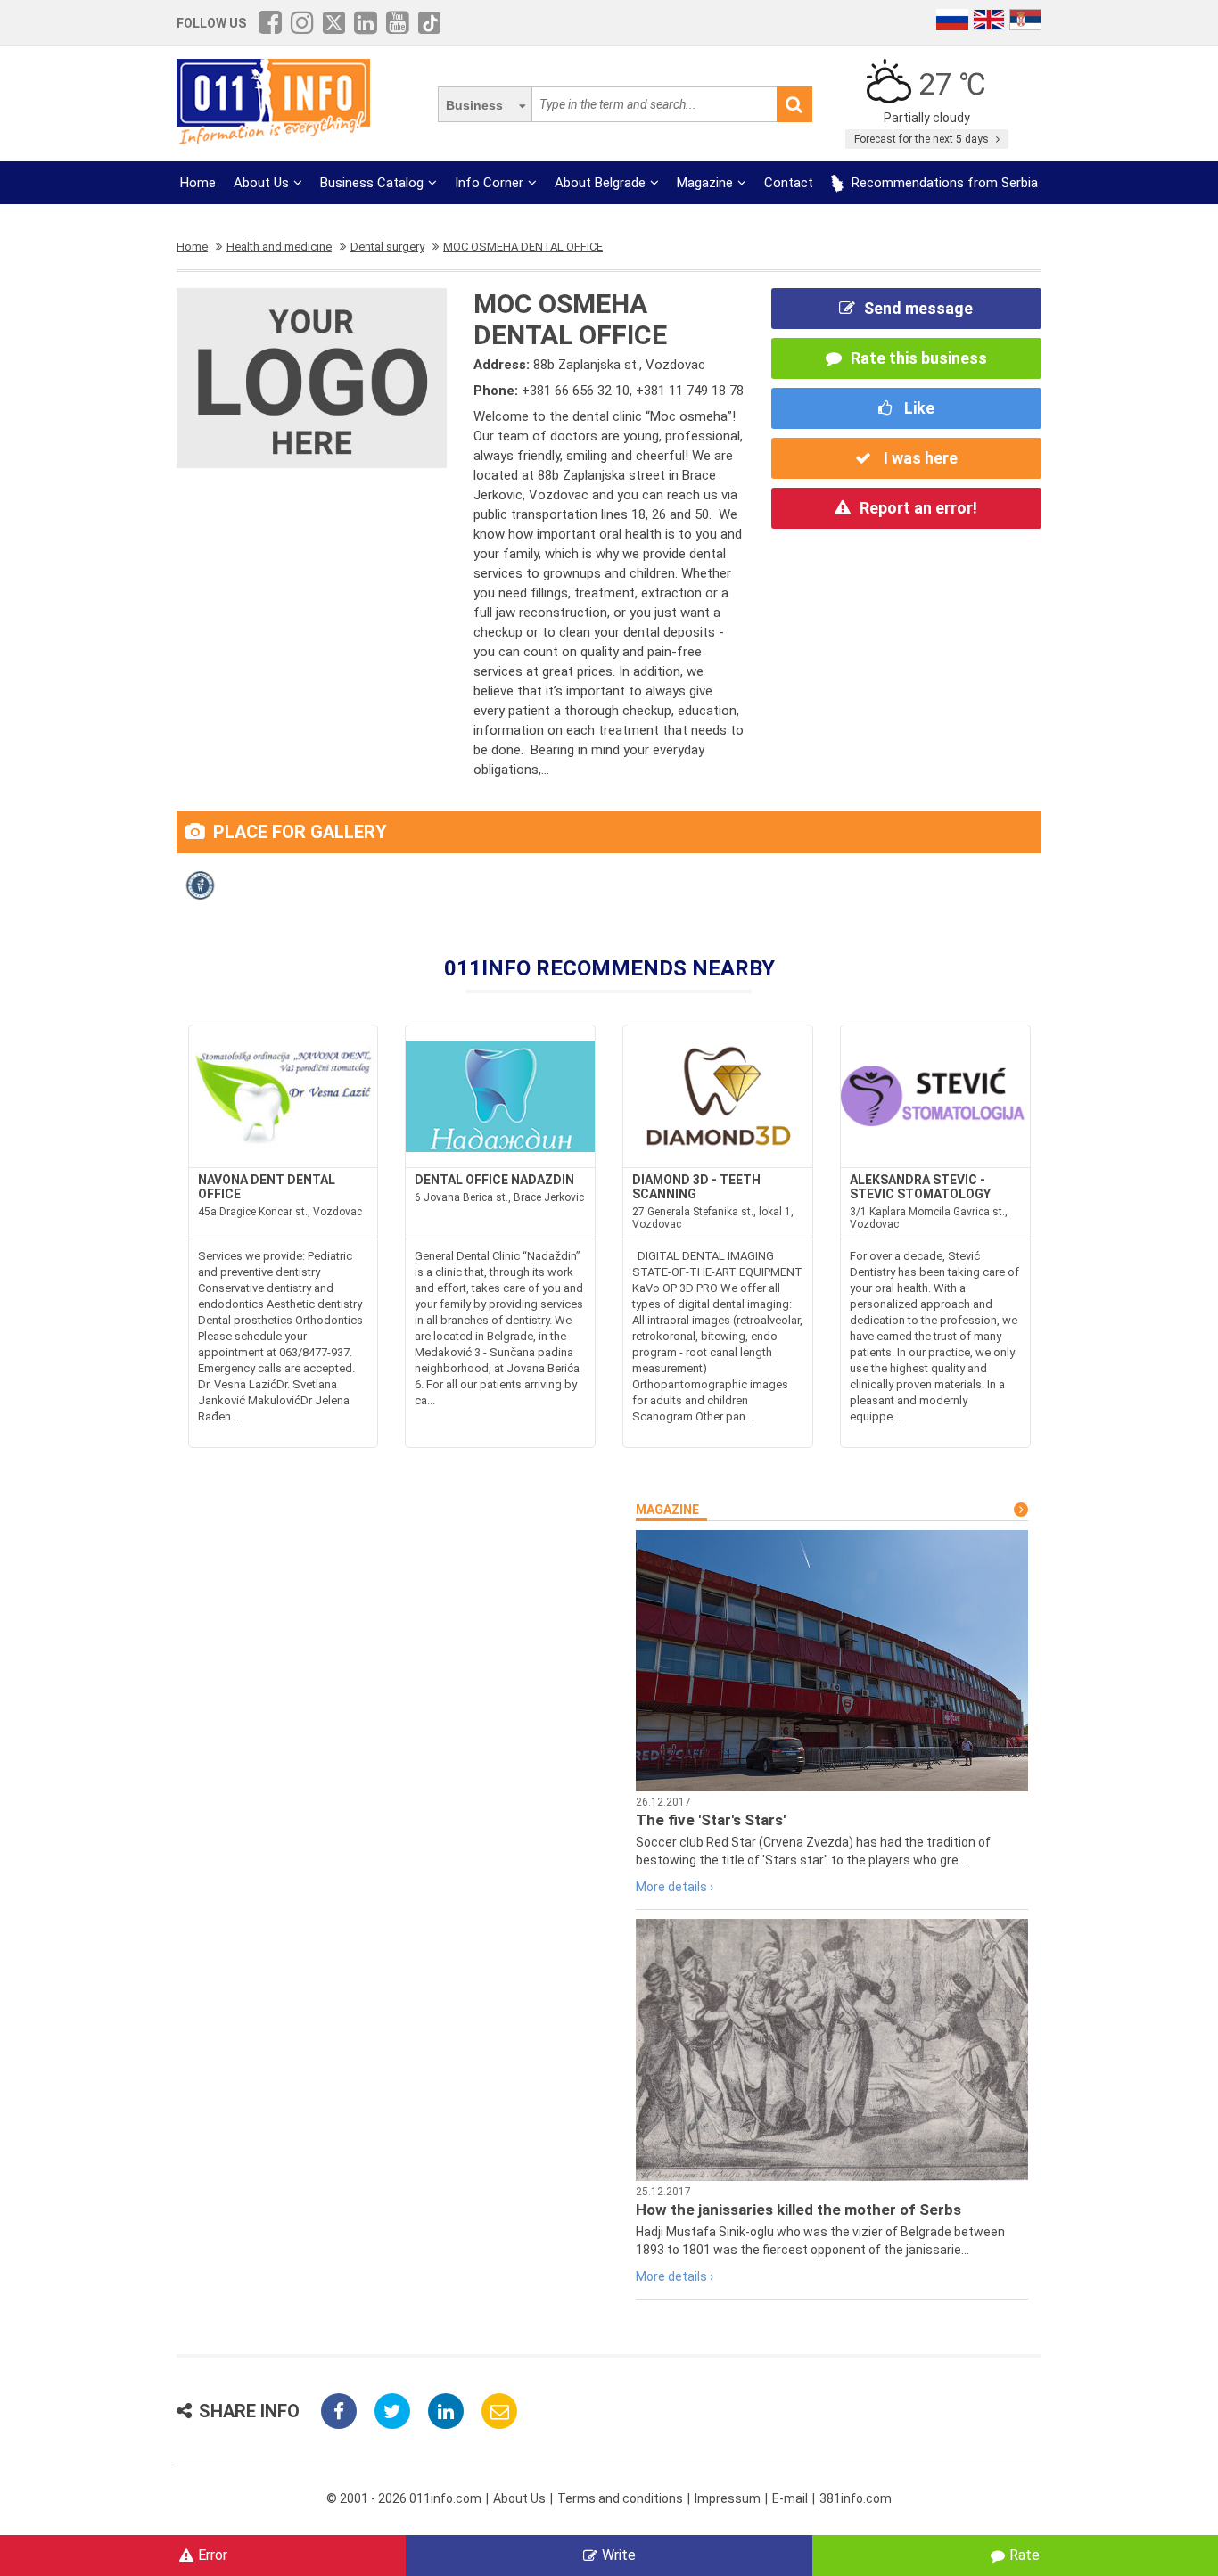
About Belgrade (600, 183)
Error (213, 2555)
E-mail (790, 2498)
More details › (675, 1887)
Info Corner (489, 183)
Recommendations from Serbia (943, 183)
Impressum (728, 2498)
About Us (261, 183)
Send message (918, 308)
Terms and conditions (620, 2498)
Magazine (705, 183)
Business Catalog (372, 183)
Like (918, 408)
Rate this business (919, 358)
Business (474, 105)
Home (198, 183)
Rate (1025, 2555)
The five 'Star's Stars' (711, 1820)
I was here (919, 458)
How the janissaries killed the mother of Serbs (798, 2210)
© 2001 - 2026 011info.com (404, 2498)
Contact (789, 183)
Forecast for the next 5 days (923, 139)
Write (619, 2555)
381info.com (856, 2498)
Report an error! (918, 508)
